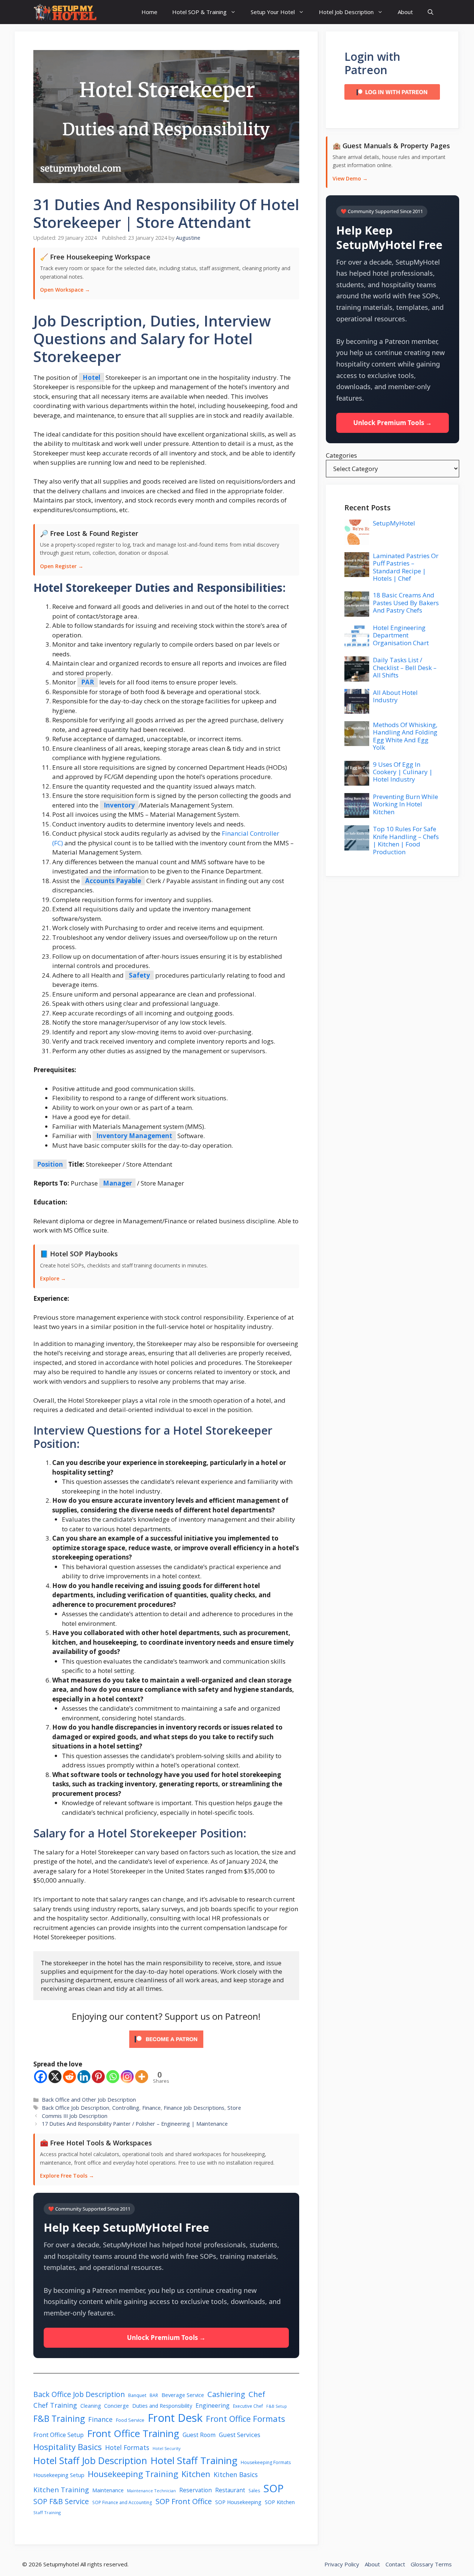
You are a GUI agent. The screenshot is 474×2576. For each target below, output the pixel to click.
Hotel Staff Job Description (90, 2460)
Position (50, 1164)
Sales (254, 2491)
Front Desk (175, 2418)
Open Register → (62, 566)
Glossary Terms (431, 2564)
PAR (88, 682)
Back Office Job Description (76, 2108)
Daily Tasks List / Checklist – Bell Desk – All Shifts (405, 667)
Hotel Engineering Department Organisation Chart (401, 635)
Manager (117, 1183)
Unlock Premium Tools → (166, 2338)
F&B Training (59, 2418)
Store (234, 2108)
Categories (341, 455)
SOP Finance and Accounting (122, 2502)
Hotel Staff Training (194, 2460)
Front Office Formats (246, 2418)
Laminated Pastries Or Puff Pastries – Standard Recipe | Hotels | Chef (406, 567)
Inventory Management (134, 1136)
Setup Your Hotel (273, 12)
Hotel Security (167, 2448)
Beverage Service (183, 2395)
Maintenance (108, 2490)
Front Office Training (133, 2433)
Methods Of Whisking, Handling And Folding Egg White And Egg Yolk (405, 736)
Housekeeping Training (133, 2474)
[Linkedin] (84, 2077)
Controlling (126, 2108)
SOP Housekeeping (238, 2502)
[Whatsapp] (113, 2077)
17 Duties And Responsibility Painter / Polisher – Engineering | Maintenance (135, 2124)
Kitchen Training (61, 2489)
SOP (273, 2488)
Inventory (119, 805)
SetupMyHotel (394, 523)
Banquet (137, 2395)
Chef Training (55, 2405)
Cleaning (91, 2406)
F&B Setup (277, 2406)
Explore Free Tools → (67, 2176)
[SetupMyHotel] (65, 12)
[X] (55, 2077)
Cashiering (226, 2394)
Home (149, 12)
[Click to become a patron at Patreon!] (166, 2049)
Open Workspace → (65, 290)
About (405, 12)
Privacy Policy (342, 2564)
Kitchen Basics (236, 2474)
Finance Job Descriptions (194, 2108)
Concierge (116, 2406)
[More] (142, 2077)
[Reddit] (69, 2077)
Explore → (53, 1278)
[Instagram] (127, 2077)
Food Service (130, 2420)
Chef (257, 2394)
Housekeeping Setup (59, 2475)
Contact (395, 2564)
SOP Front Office (184, 2501)
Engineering (213, 2406)
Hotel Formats (127, 2447)
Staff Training (47, 2512)
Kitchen (196, 2474)
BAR (154, 2395)
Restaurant (230, 2490)
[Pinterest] (98, 2077)
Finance (151, 2108)
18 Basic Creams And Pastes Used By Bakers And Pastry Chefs (406, 603)
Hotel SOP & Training (199, 12)
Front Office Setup (59, 2435)
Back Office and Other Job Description (89, 2100)
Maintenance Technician (151, 2491)
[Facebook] (41, 2077)
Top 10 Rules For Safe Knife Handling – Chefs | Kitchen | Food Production (406, 840)
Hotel (91, 377)
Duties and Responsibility (162, 2406)
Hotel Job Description (346, 12)
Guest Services (240, 2435)
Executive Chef (248, 2406)
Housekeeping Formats (266, 2462)
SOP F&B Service (61, 2501)
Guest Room (199, 2435)
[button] (430, 12)
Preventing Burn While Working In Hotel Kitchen (405, 804)
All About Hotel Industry (395, 696)
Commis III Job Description (75, 2116)
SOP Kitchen (280, 2502)
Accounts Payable (113, 881)
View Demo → (350, 178)
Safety (139, 975)
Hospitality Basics (68, 2447)
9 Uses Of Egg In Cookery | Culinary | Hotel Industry (403, 772)
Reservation (196, 2490)
